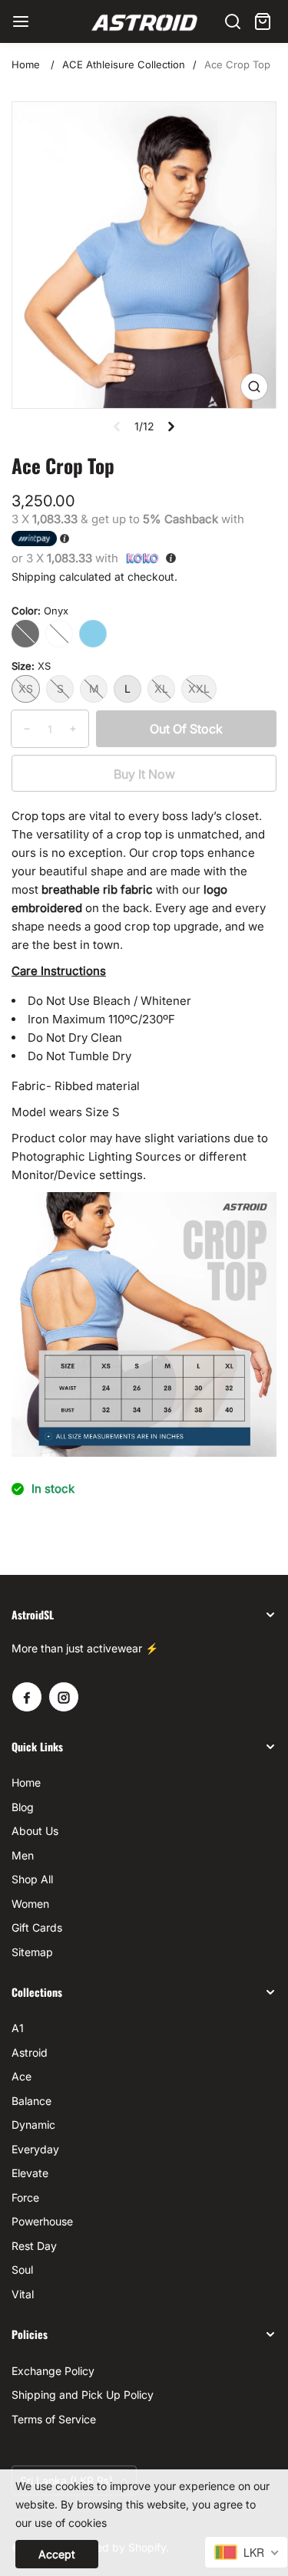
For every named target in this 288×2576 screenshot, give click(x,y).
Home (26, 64)
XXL (199, 688)
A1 (18, 2028)
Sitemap (32, 1952)
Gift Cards (37, 1927)
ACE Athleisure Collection (124, 64)
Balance (31, 2101)
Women (30, 1904)
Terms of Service (54, 2419)
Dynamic (33, 2125)
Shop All (32, 1879)
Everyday (35, 2149)
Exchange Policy (53, 2371)
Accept (57, 2554)
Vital (23, 2294)
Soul (22, 2270)
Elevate (30, 2173)
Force (25, 2197)
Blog (23, 1807)
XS (26, 688)
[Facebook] (27, 1697)
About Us (35, 1831)
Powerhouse (42, 2221)
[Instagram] (64, 1697)
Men (23, 1855)
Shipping (34, 576)
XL (161, 688)
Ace (22, 2076)
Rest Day (34, 2246)
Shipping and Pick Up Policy (83, 2395)
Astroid (30, 2052)
